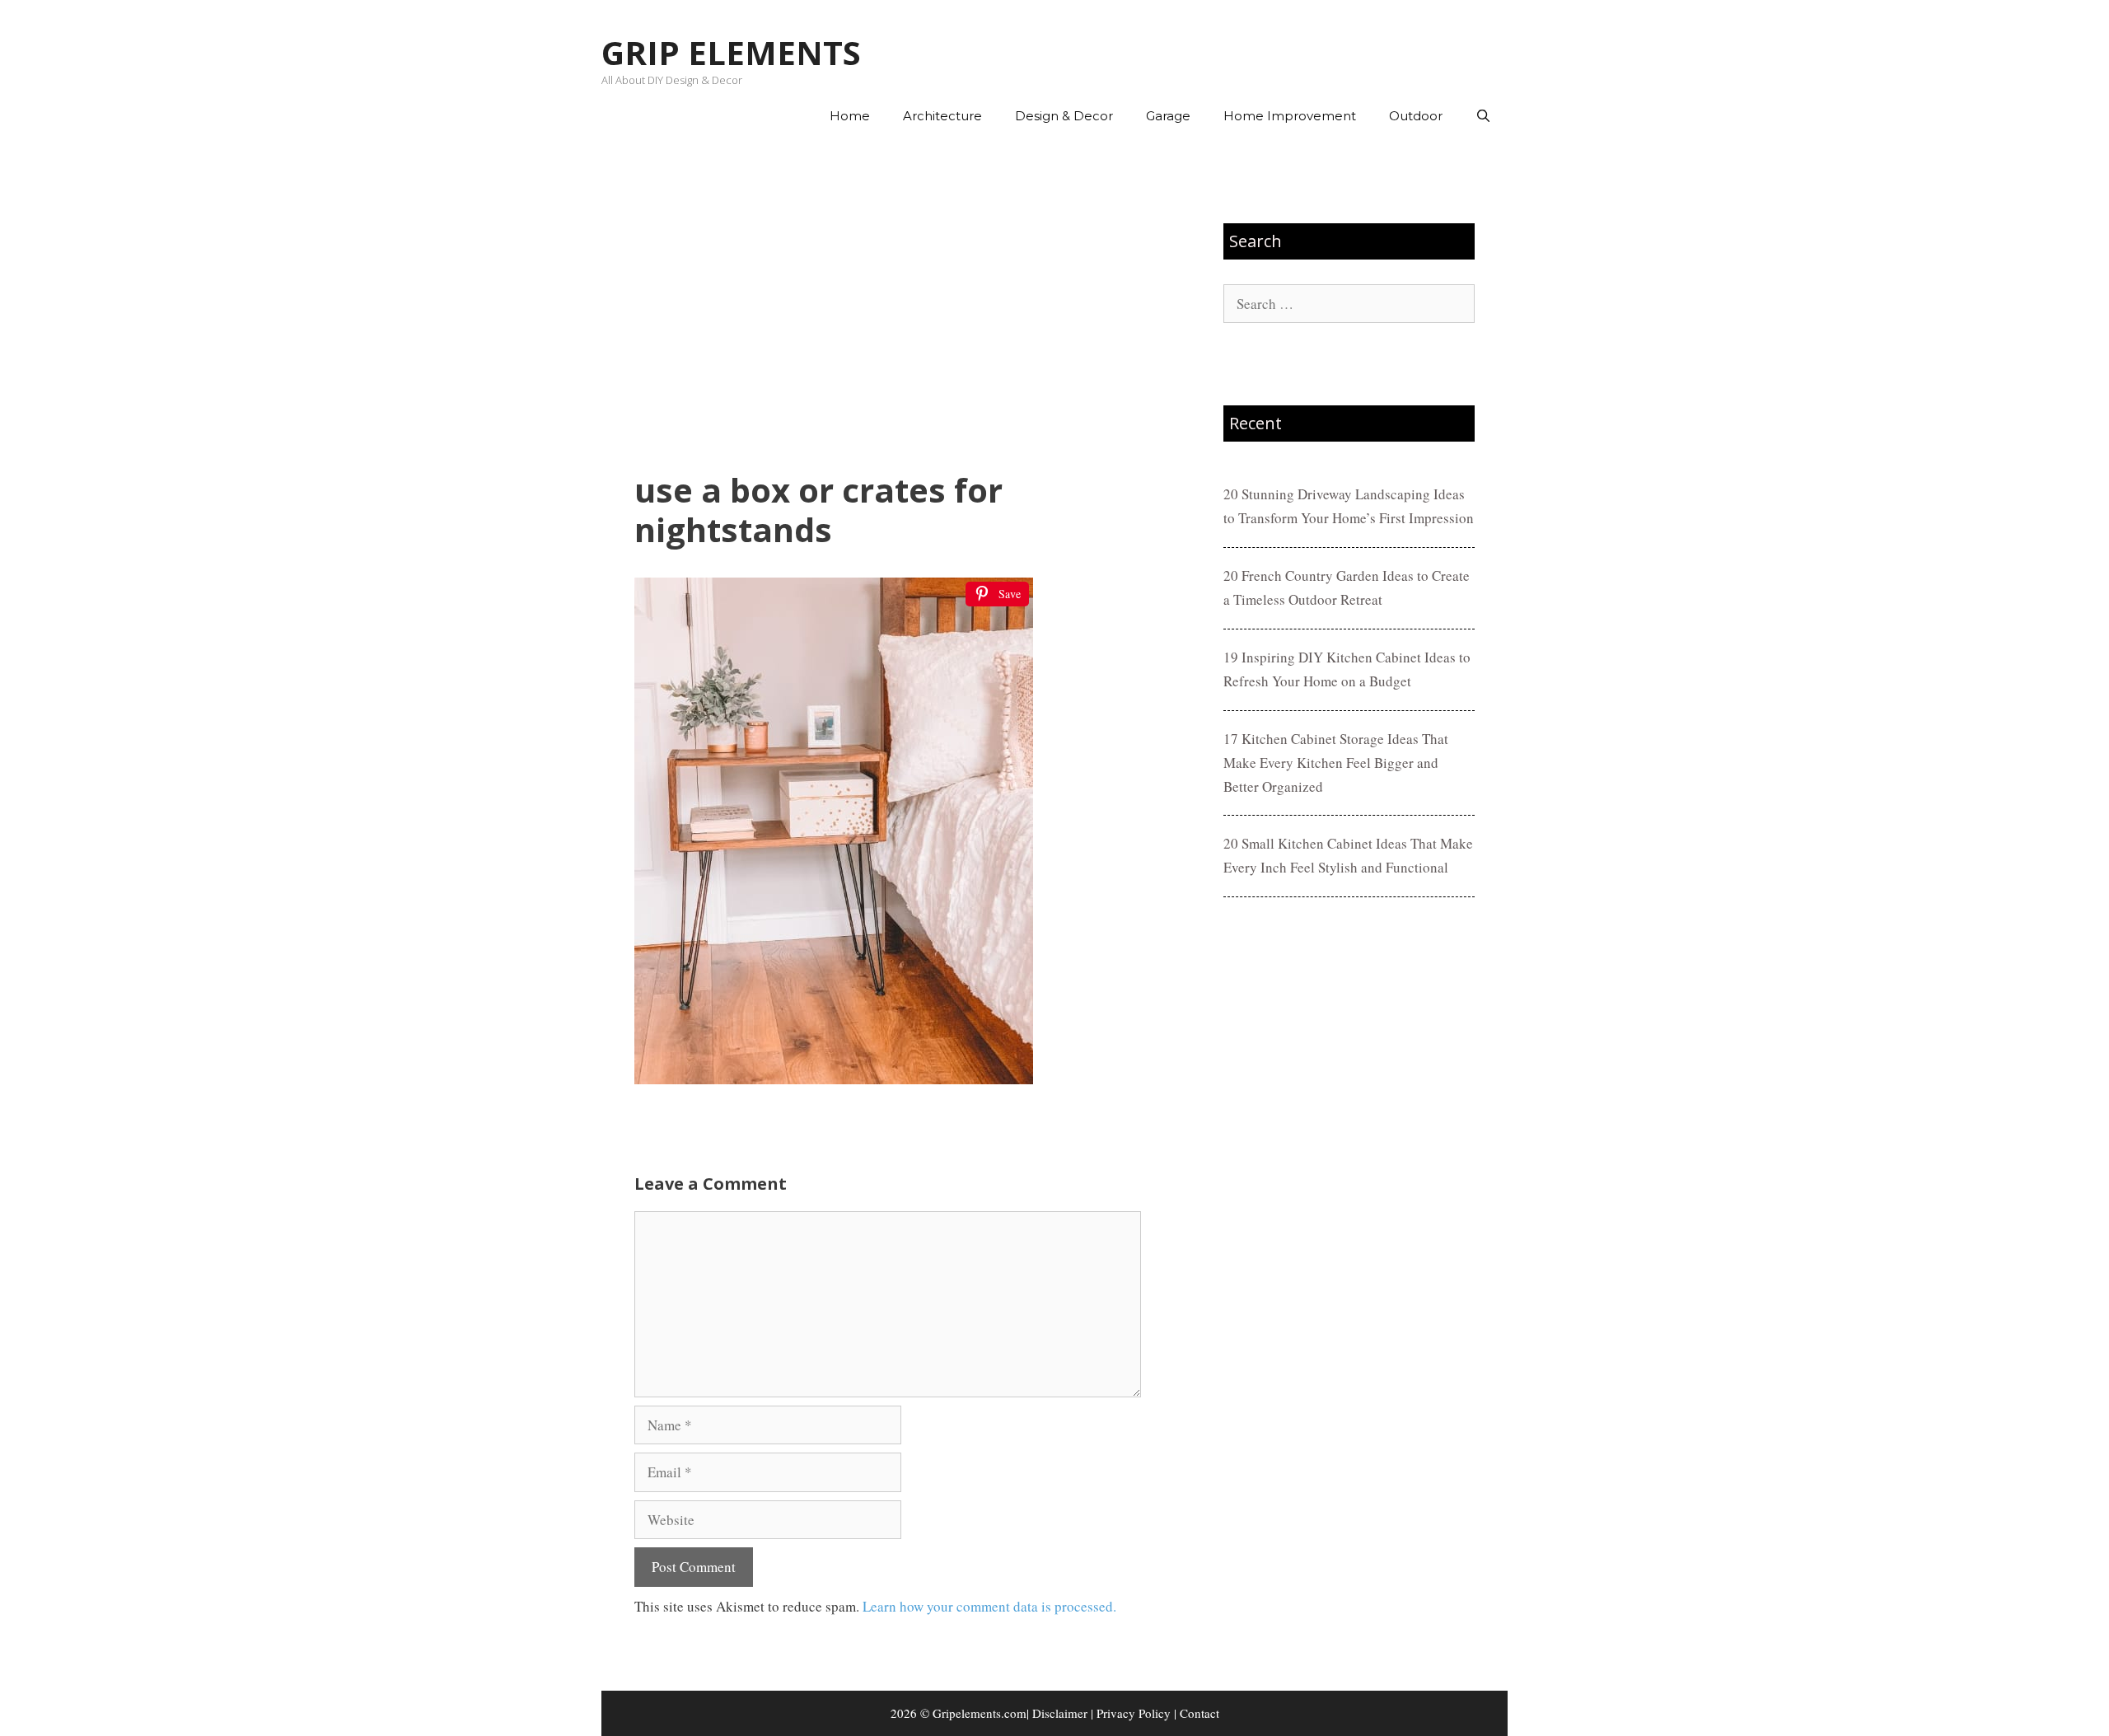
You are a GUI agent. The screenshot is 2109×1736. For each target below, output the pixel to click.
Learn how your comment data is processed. (989, 1606)
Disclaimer (1060, 1713)
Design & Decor (1064, 116)
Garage (1168, 116)
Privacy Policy (1134, 1713)
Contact (1199, 1713)
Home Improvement (1290, 116)
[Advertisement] (888, 306)
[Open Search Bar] (1483, 116)
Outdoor (1416, 116)
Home (850, 116)
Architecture (942, 116)
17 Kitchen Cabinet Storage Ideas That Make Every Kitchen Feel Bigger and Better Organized (1336, 763)
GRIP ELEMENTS (731, 52)
